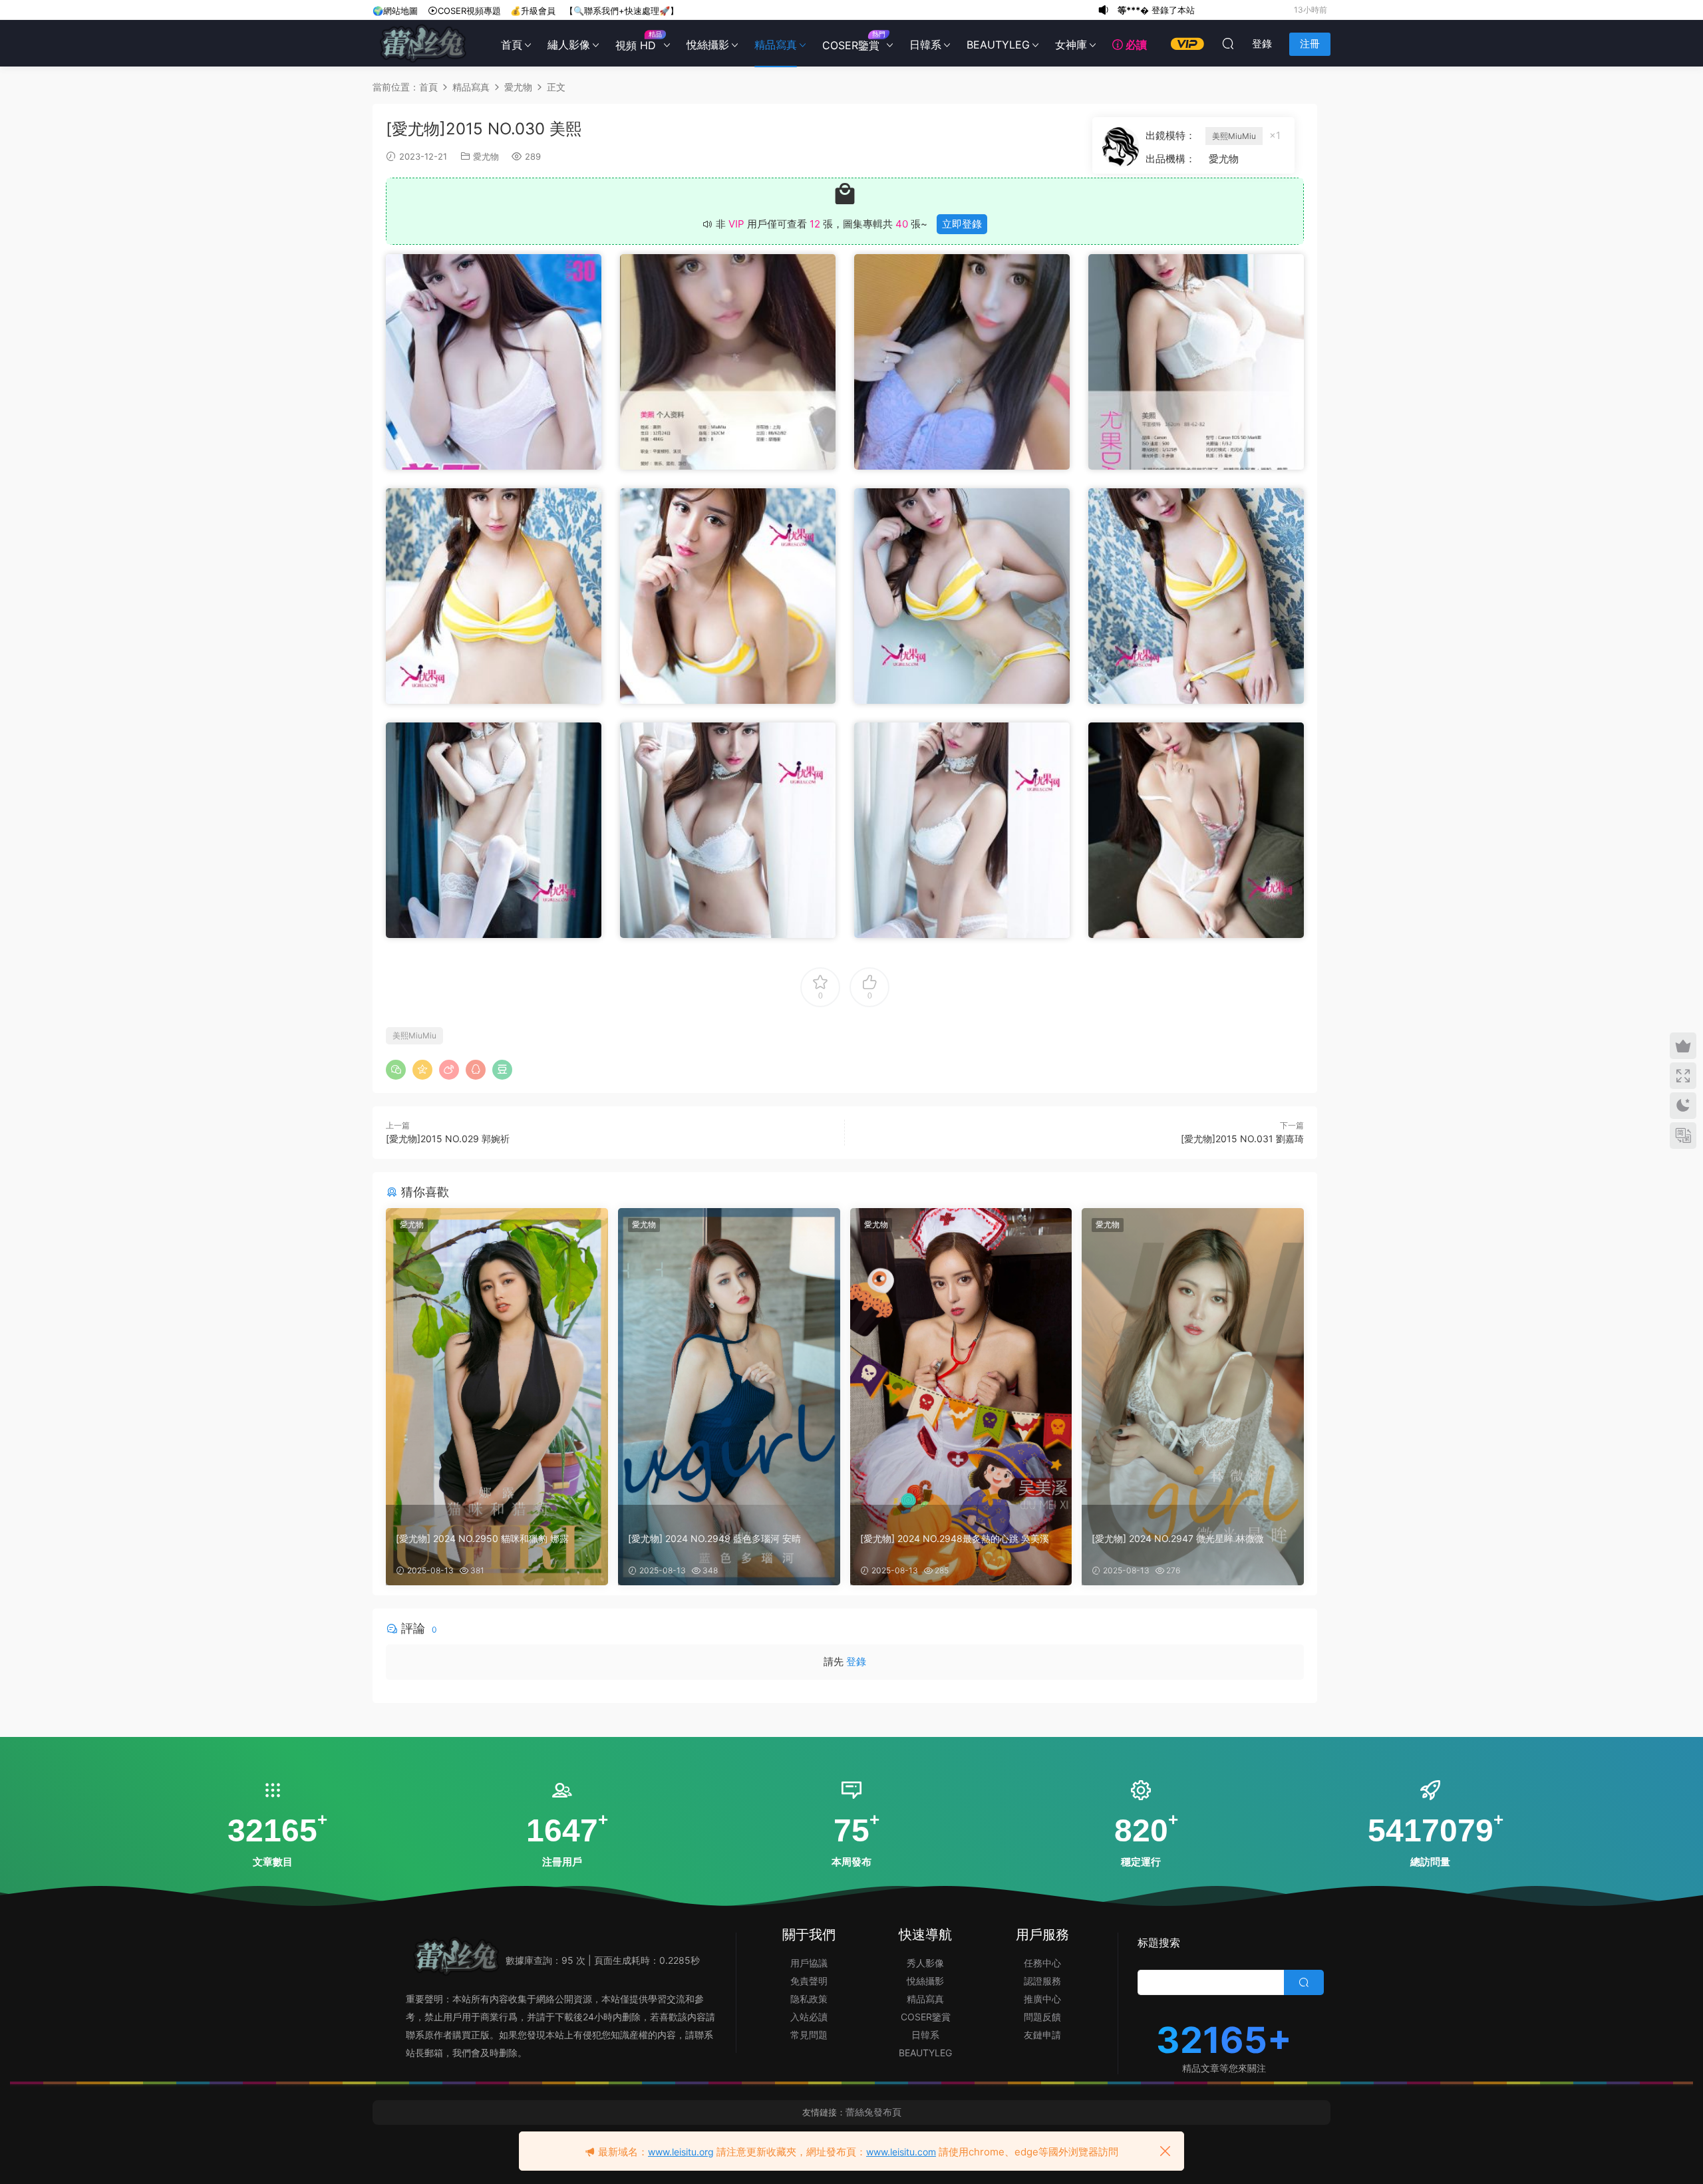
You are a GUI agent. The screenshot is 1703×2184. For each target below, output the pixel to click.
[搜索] (1228, 43)
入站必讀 (809, 2017)
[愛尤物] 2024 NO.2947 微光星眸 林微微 (1178, 1538)
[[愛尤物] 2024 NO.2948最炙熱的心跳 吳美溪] (961, 1356)
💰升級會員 (533, 11)
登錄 (856, 1661)
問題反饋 (1042, 2017)
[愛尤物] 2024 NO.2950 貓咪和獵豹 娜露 (482, 1538)
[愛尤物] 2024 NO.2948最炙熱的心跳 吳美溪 (955, 1538)
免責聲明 (809, 1981)
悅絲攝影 (708, 45)
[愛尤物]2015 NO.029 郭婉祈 (448, 1139)
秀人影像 (925, 1963)
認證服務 (1042, 1981)
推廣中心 (1042, 1999)
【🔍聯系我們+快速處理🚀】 (622, 11)
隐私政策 (809, 1999)
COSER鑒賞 (853, 41)
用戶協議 (809, 1963)
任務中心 (1042, 1963)
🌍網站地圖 (395, 11)
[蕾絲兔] (422, 43)
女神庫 (1071, 45)
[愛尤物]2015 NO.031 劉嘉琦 (1242, 1139)
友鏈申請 (1042, 2035)
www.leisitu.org (681, 2152)
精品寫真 (776, 45)
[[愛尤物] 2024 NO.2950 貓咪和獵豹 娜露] (497, 1356)
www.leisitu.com (901, 2152)
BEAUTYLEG (998, 45)
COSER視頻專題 (469, 11)
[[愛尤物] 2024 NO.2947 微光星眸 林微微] (1193, 1356)
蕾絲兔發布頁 (873, 2112)
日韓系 (925, 45)
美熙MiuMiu (1234, 136)
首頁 (512, 45)
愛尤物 (486, 156)
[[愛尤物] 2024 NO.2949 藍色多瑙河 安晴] (729, 1356)
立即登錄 (962, 224)
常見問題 (809, 2035)
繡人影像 (569, 45)
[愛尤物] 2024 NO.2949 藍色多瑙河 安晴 (714, 1538)
